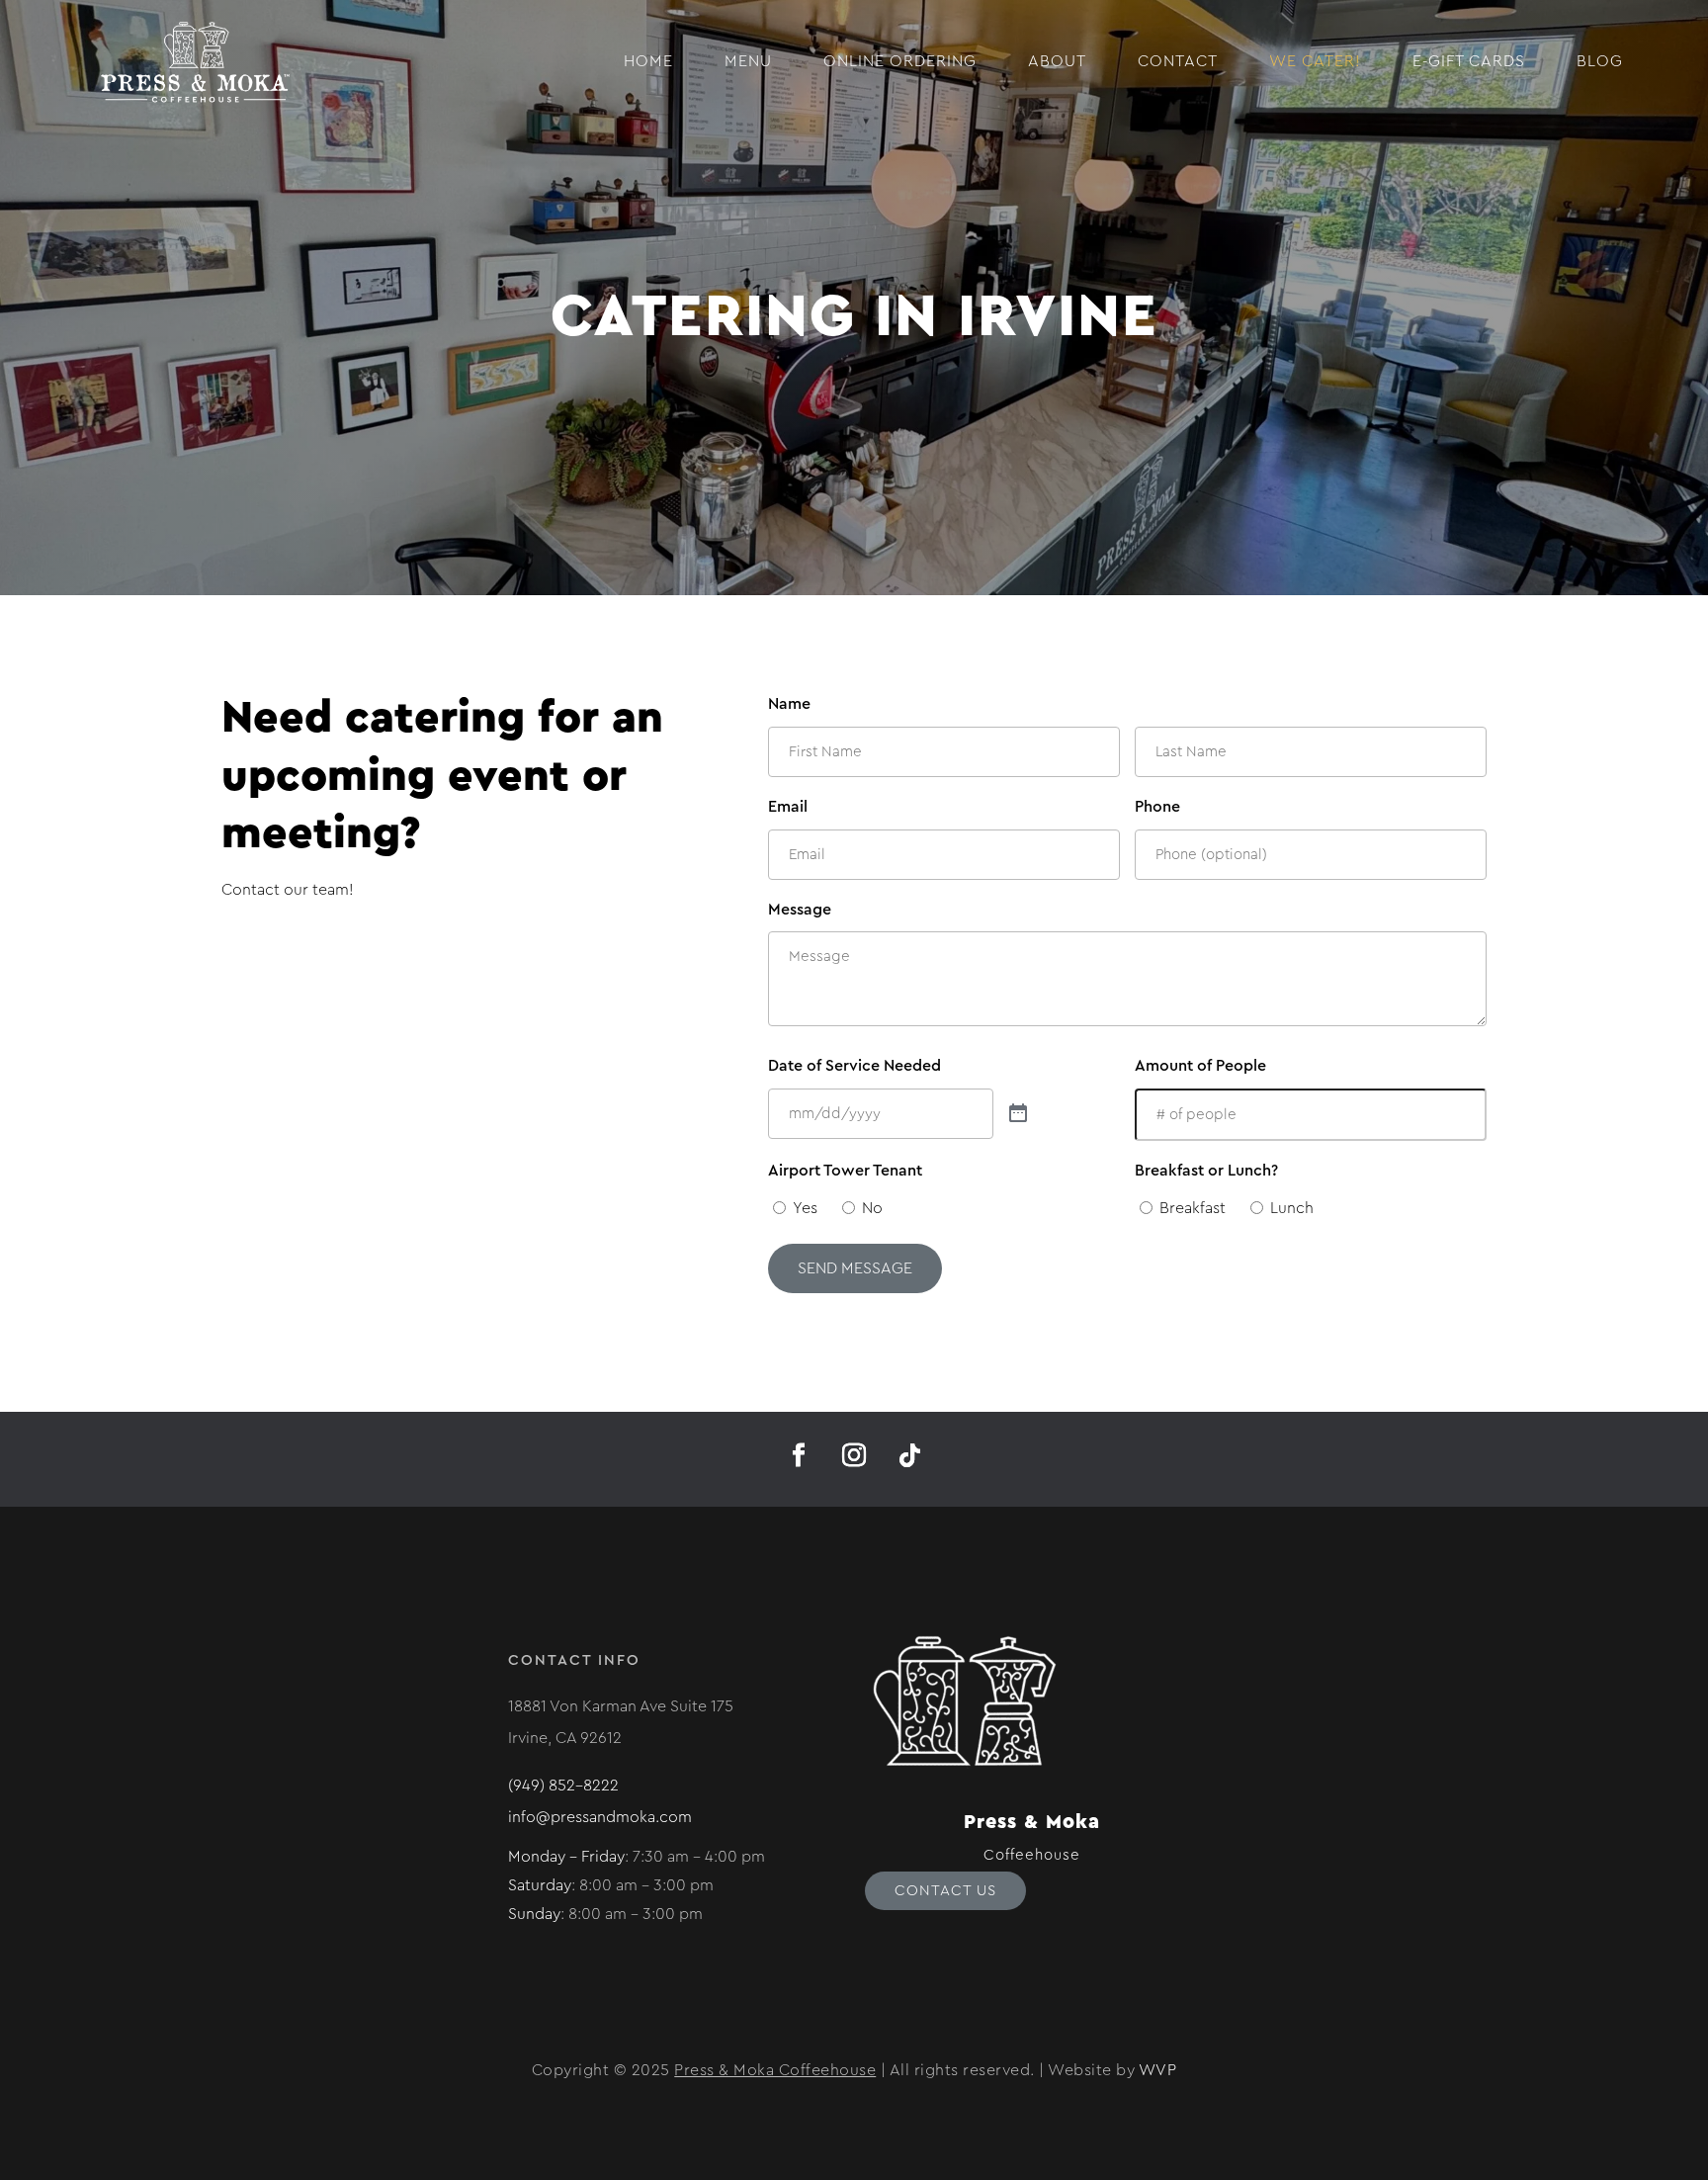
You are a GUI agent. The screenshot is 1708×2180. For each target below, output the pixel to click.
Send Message (855, 1268)
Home (648, 61)
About (1057, 61)
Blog (1600, 61)
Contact (1178, 61)
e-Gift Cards (1469, 61)
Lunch (1292, 1208)
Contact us (945, 1891)
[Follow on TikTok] (909, 1455)
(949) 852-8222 (563, 1786)
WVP (1158, 2070)
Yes (805, 1208)
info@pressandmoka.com (600, 1817)
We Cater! (1315, 61)
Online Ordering (900, 61)
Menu (748, 61)
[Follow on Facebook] (799, 1455)
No (872, 1208)
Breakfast (1193, 1208)
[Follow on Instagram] (854, 1455)
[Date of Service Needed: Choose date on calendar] (1018, 1114)
